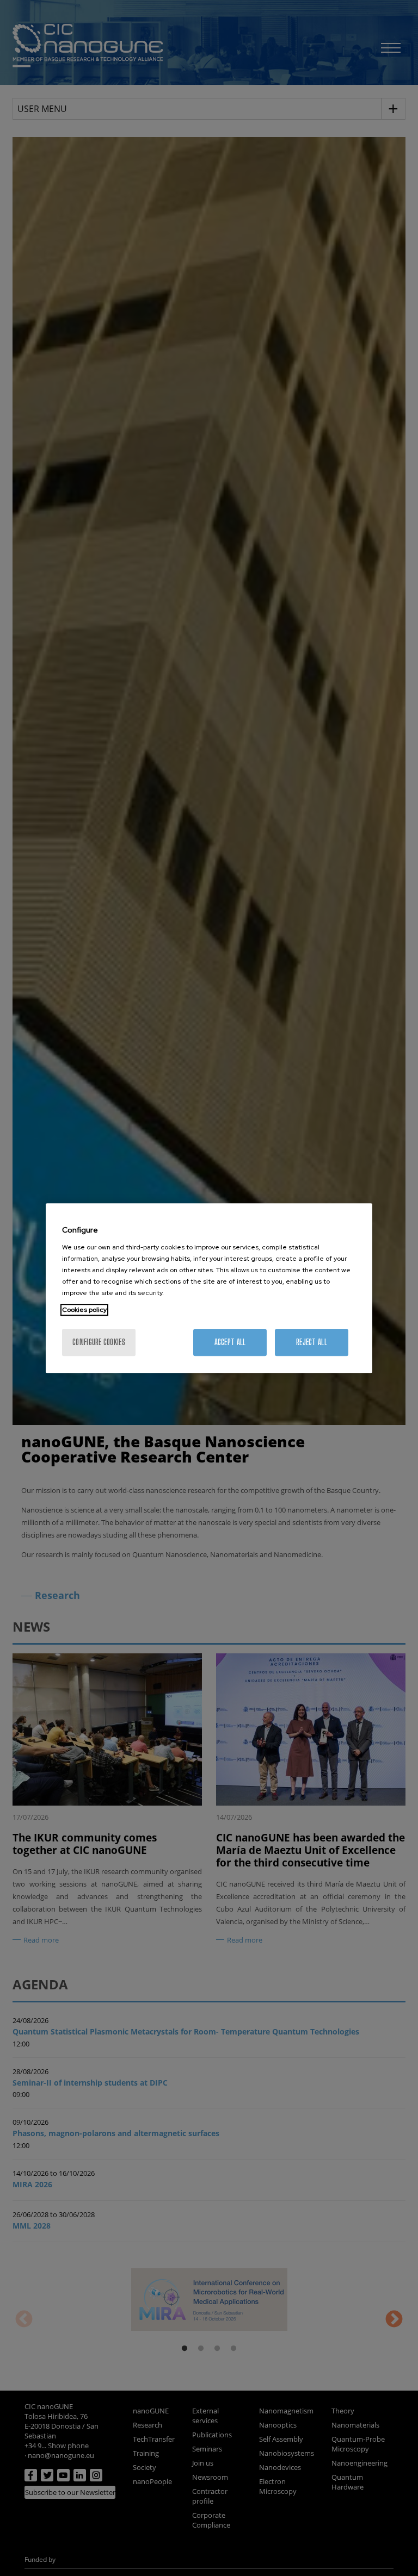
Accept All (230, 1342)
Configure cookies (99, 1342)
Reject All (312, 1342)
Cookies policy (84, 1310)
